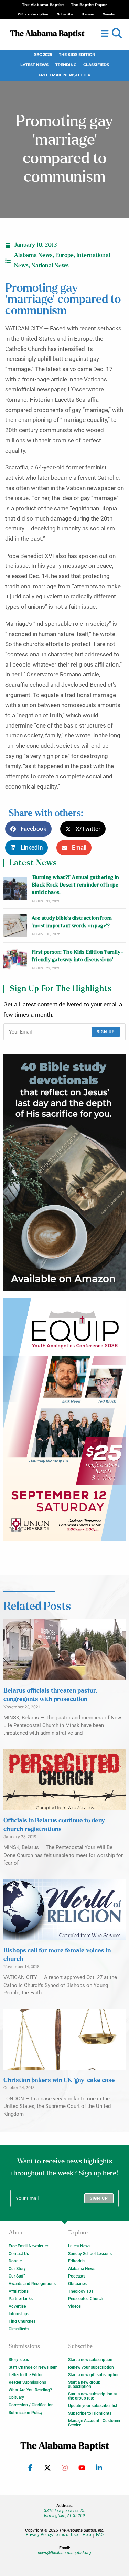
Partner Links (21, 2299)
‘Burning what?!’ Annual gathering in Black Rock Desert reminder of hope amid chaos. (75, 885)
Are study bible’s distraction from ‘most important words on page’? (72, 922)
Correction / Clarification (31, 2405)
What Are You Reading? (30, 2390)
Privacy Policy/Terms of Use (52, 2535)
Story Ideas (19, 2360)
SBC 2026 (43, 55)
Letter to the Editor (26, 2375)
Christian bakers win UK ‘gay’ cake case (59, 2080)
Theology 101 (81, 2291)
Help (87, 2535)
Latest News (34, 65)
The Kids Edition (77, 55)
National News (50, 266)
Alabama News (33, 255)
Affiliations (19, 2291)
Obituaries (77, 2284)
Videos (74, 2306)
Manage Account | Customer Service (94, 2423)
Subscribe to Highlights (90, 2413)
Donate (15, 2261)
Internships (19, 2314)
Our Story (17, 2269)
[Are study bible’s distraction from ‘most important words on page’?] (15, 926)
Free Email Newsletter (64, 75)
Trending (66, 65)
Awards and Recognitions (32, 2284)
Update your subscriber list (93, 2406)
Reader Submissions (27, 2382)
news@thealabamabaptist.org (64, 2553)
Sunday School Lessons (90, 2254)
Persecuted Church (86, 2299)
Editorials (77, 2261)
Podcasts (77, 2276)
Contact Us (19, 2254)
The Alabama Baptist (43, 5)
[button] (117, 34)
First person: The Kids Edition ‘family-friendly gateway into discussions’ (77, 956)
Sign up (106, 1032)
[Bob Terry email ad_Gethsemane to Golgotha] (64, 1172)
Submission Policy (26, 2413)
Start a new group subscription (84, 2384)
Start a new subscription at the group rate (93, 2396)
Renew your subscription (91, 2367)
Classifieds (96, 65)
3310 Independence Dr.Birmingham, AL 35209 (65, 2513)
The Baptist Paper (89, 5)
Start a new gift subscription (94, 2375)
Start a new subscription (90, 2360)
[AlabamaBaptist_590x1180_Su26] (64, 1419)
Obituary (16, 2397)
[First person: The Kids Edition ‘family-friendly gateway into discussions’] (15, 960)
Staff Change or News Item (33, 2367)
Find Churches (22, 2321)
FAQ (100, 2535)
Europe (64, 255)
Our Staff (17, 2276)
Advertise (17, 2306)
